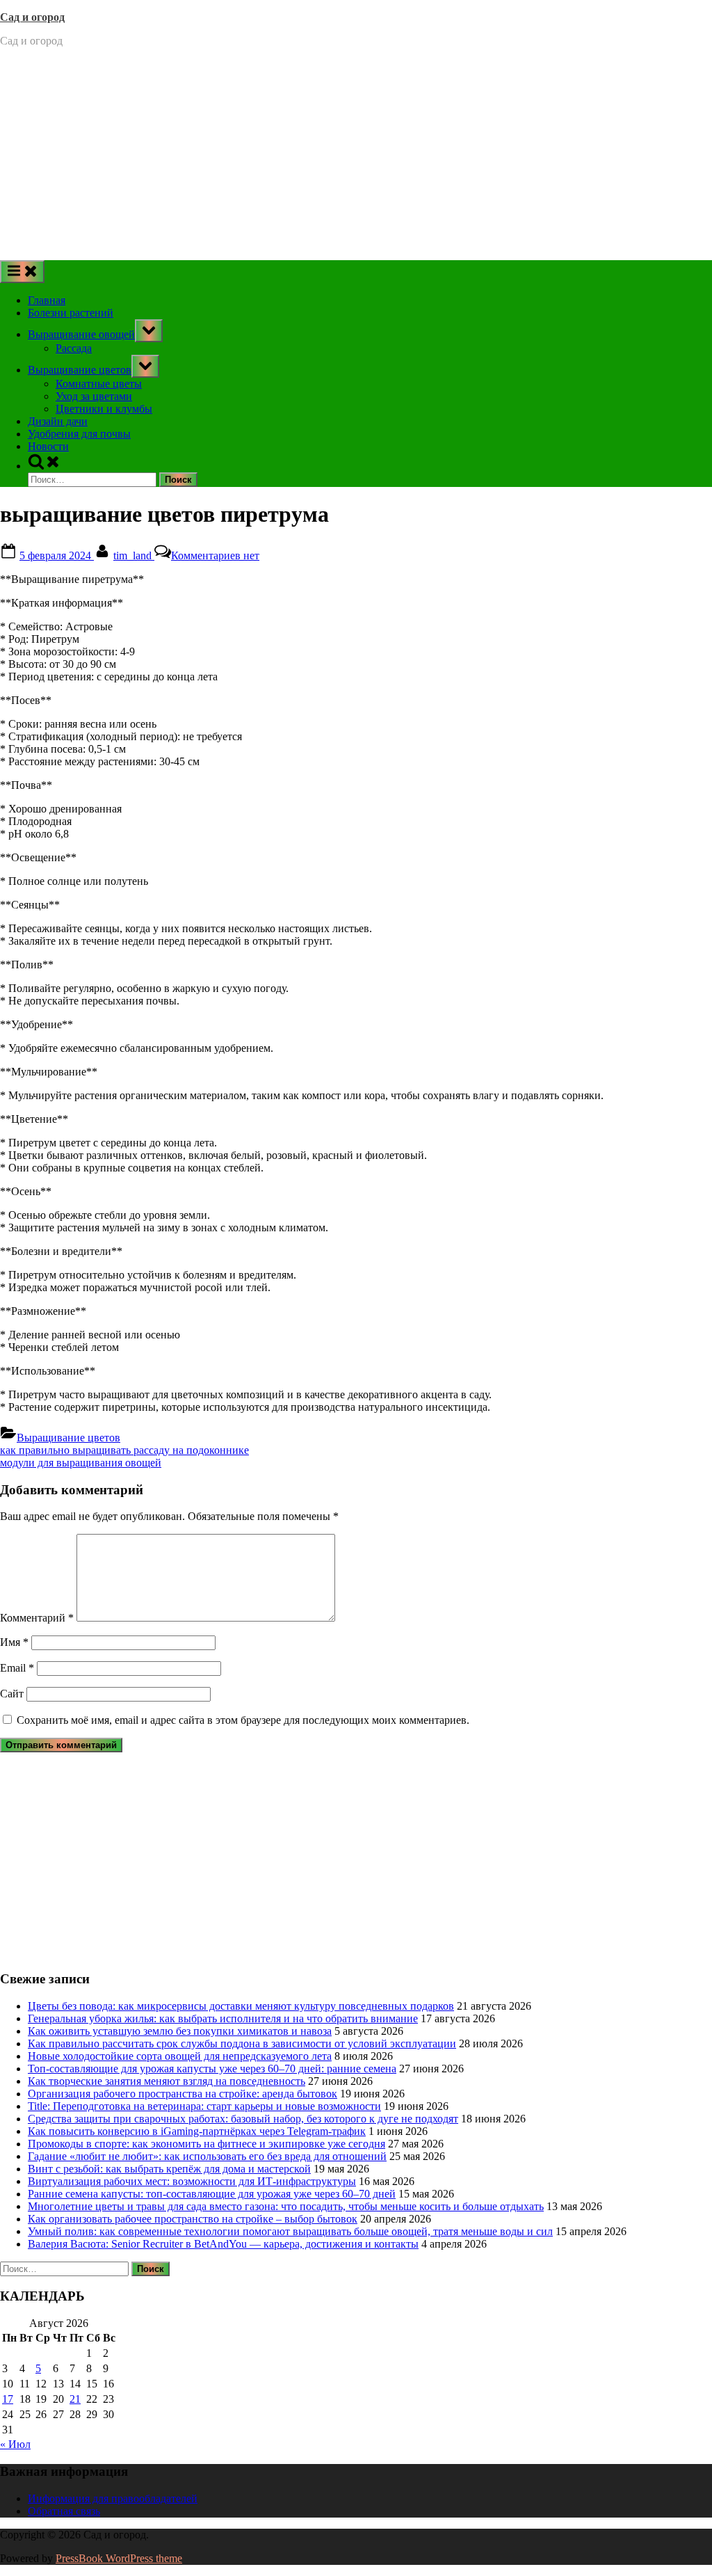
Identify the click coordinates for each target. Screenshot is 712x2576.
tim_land (134, 555)
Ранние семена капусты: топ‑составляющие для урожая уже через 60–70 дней (212, 2194)
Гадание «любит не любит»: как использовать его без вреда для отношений (207, 2156)
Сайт (12, 1694)
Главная (47, 300)
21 (75, 2399)
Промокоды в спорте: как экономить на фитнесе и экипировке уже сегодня (207, 2144)
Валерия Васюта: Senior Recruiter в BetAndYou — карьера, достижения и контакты (223, 2244)
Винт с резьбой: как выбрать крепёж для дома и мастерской (169, 2169)
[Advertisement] (356, 156)
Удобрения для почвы (79, 434)
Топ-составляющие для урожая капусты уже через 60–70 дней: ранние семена (212, 2069)
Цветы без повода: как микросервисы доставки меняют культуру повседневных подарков (241, 2006)
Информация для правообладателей (113, 2498)
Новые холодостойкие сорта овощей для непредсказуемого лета (180, 2056)
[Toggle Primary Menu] (22, 272)
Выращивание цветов (80, 370)
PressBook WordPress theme (119, 2558)
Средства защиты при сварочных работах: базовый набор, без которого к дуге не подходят (243, 2119)
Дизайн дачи (58, 421)
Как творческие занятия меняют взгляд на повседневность (167, 2081)
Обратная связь (64, 2511)
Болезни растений (71, 313)
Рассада (74, 348)
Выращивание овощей (81, 334)
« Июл (15, 2444)
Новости (48, 446)
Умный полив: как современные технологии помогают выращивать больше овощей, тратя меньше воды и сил (290, 2231)
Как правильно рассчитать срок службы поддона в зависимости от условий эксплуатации (242, 2043)
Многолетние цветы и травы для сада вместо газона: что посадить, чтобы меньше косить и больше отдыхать (286, 2206)
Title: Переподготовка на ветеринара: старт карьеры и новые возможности (204, 2106)
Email (17, 1668)
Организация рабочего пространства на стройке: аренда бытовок (183, 2094)
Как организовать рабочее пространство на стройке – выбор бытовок (193, 2219)
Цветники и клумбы (104, 409)
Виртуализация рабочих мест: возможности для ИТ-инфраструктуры (192, 2181)
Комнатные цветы (99, 384)
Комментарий (37, 1618)
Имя (14, 1642)
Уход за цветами (94, 396)
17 (8, 2399)
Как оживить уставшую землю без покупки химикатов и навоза (180, 2031)
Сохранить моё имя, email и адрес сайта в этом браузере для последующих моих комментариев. (243, 1720)
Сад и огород (32, 17)
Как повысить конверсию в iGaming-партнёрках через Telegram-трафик (197, 2131)
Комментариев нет (215, 555)
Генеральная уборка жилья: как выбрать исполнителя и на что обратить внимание (223, 2018)
